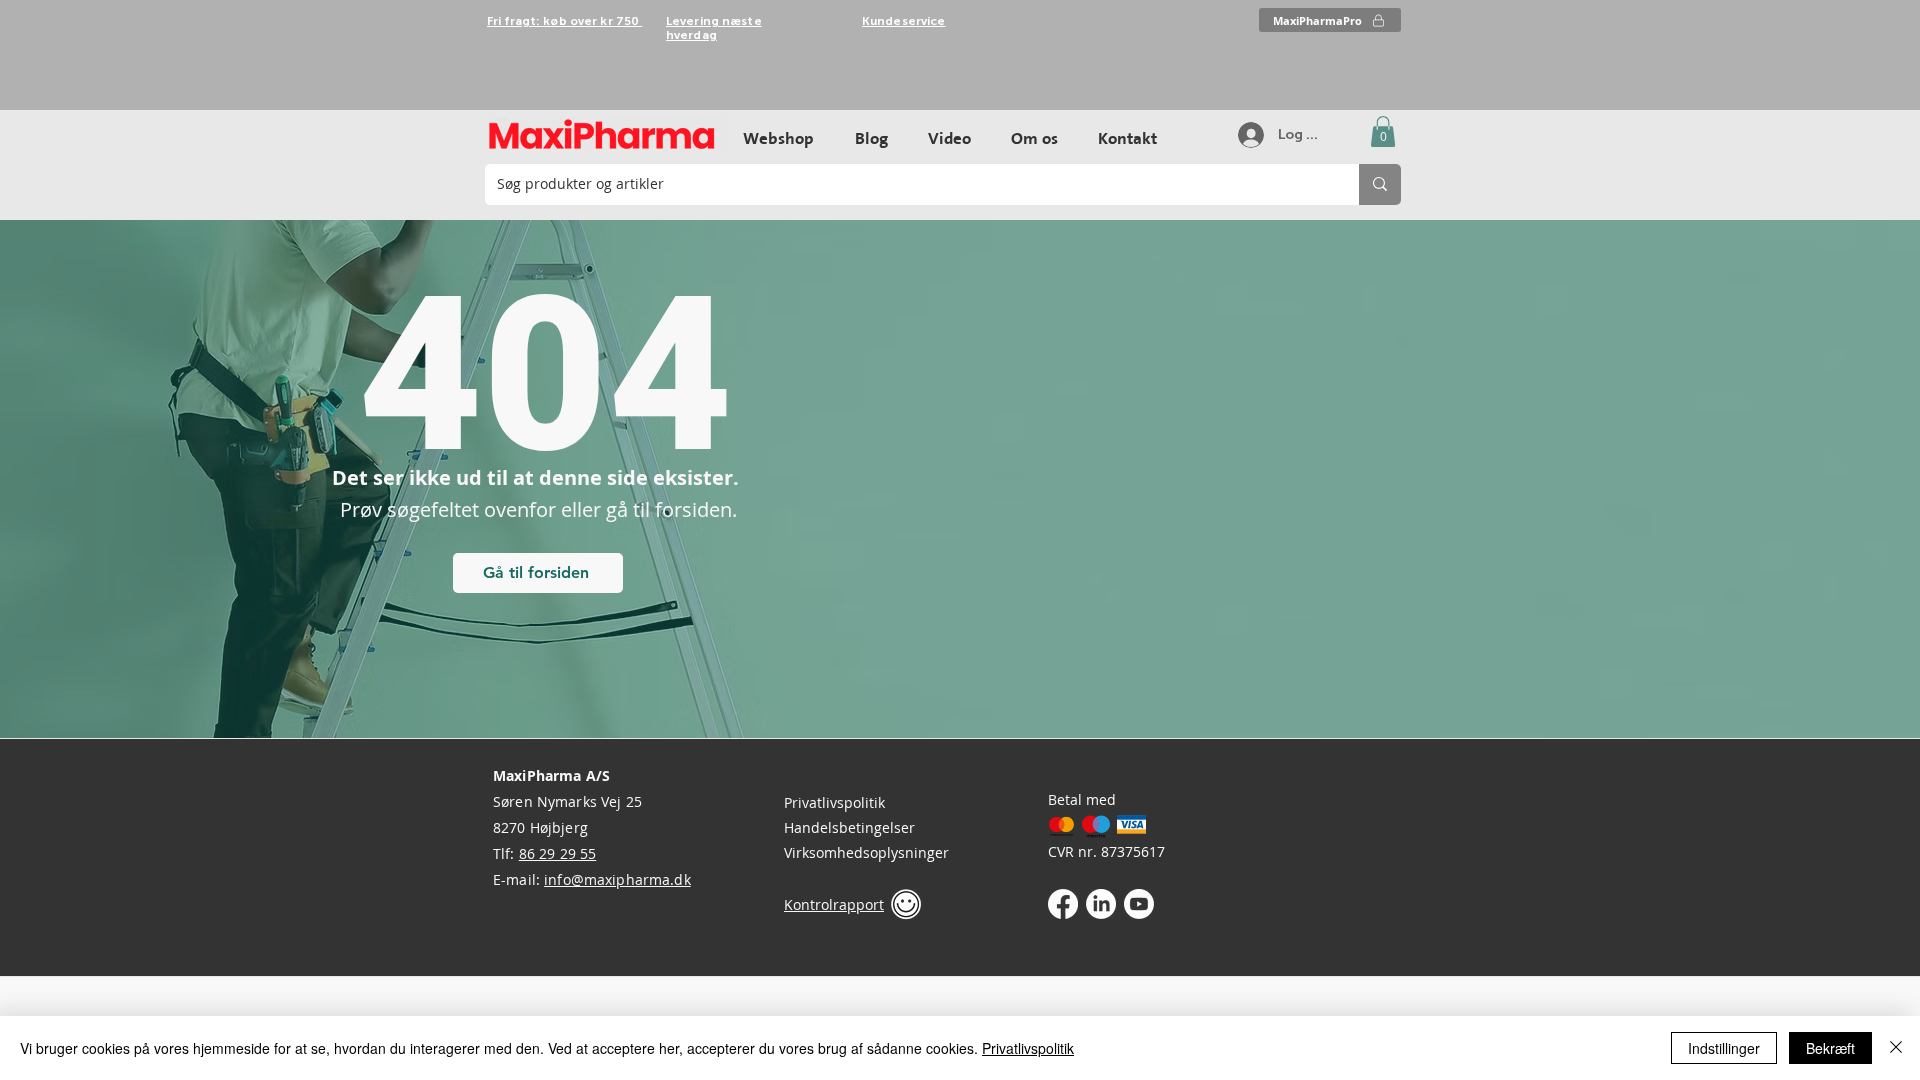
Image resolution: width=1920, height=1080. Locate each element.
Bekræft (1830, 1048)
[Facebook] (1063, 904)
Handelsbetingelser (849, 827)
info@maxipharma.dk (617, 879)
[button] (1383, 131)
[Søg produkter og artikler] (1380, 184)
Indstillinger (1724, 1048)
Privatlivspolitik (834, 802)
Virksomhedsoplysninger (866, 852)
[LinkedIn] (1101, 904)
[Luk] (1896, 1048)
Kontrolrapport (834, 904)
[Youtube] (1139, 904)
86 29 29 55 (558, 853)
